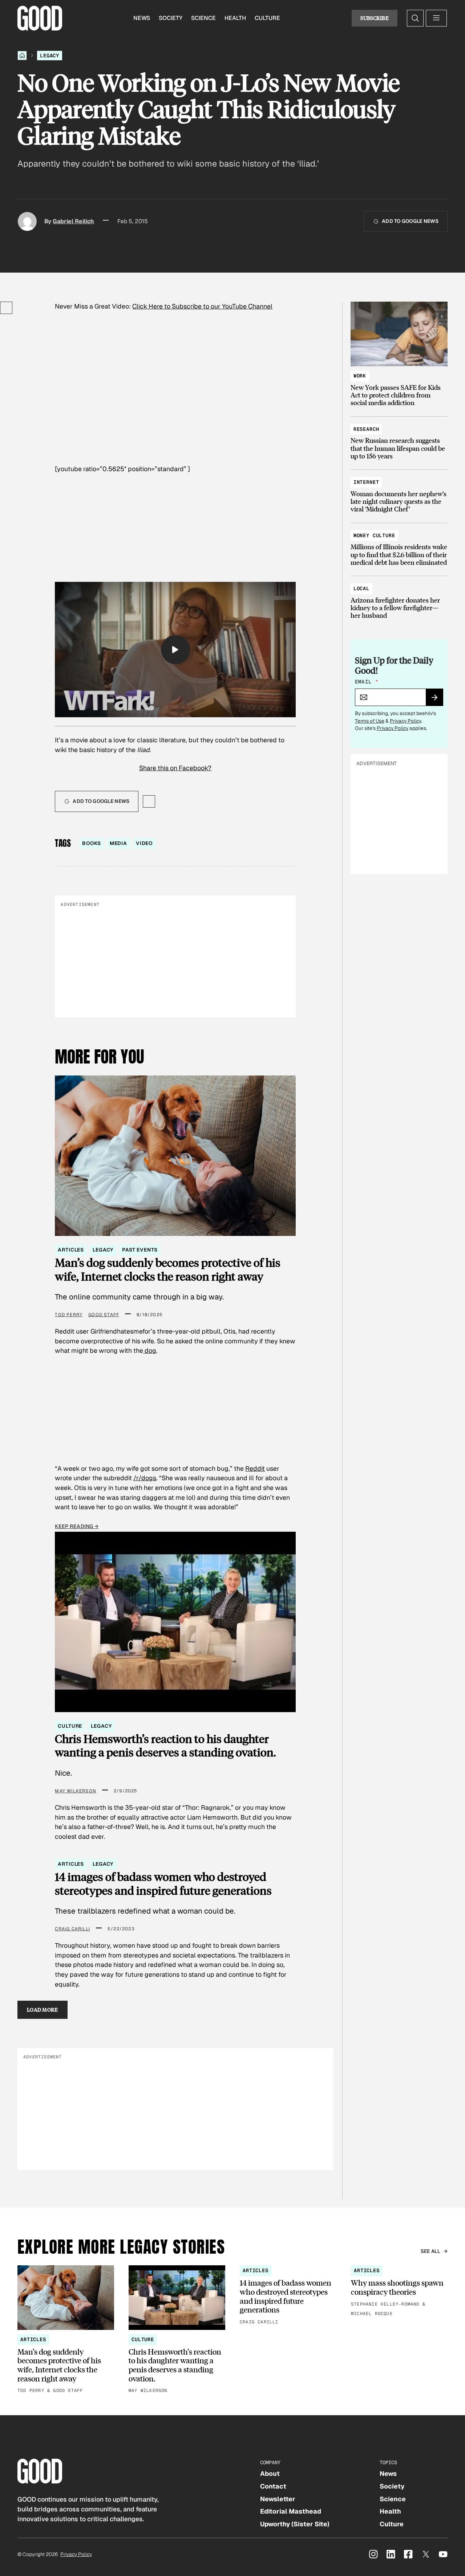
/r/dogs (145, 1478)
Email (367, 682)
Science (203, 18)
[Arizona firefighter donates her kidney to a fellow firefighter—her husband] (399, 599)
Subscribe (375, 18)
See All (431, 2251)
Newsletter (278, 2499)
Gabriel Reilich (73, 221)
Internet (366, 482)
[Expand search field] (415, 18)
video (144, 843)
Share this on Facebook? (175, 768)
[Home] (22, 56)
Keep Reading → (77, 1526)
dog (150, 1350)
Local (361, 588)
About (270, 2473)
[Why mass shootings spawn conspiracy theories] (399, 2291)
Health (235, 18)
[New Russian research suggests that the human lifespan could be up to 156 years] (399, 439)
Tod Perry (69, 1315)
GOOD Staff (104, 1315)
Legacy (50, 56)
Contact (273, 2486)
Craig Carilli (72, 1929)
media (118, 843)
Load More (43, 2010)
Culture (267, 18)
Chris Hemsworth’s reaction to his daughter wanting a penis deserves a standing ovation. (165, 1745)
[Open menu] (436, 18)
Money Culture (374, 535)
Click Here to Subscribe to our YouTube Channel (202, 306)
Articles (71, 1250)
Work (360, 376)
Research (366, 429)
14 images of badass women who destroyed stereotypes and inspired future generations (163, 1883)
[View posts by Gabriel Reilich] (27, 221)
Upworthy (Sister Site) (295, 2524)
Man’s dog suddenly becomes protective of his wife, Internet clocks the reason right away (168, 1269)
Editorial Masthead (291, 2511)
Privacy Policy (405, 721)
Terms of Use (370, 721)
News (142, 18)
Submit (438, 700)
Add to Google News (410, 221)
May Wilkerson (76, 1791)
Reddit (255, 1468)
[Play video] (175, 650)
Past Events (140, 1250)
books (91, 843)
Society (171, 18)
